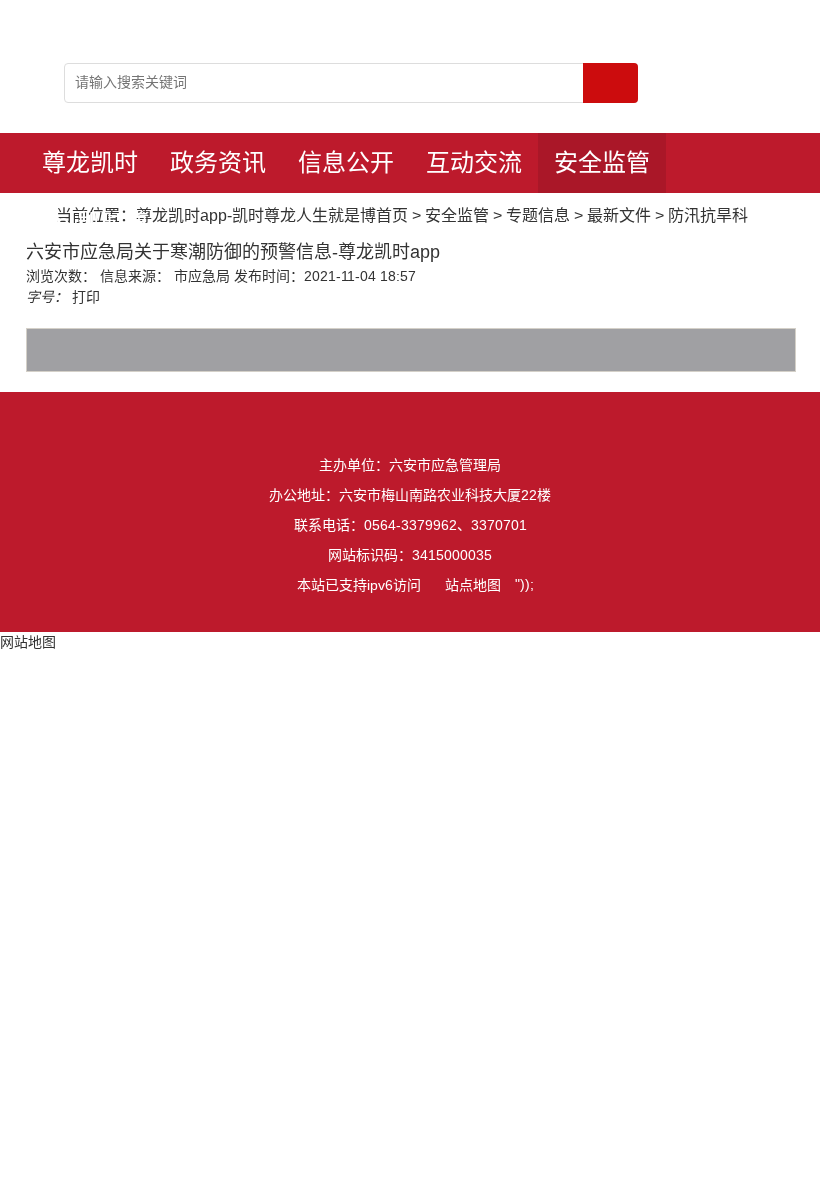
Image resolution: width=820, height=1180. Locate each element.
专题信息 (538, 215)
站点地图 (473, 585)
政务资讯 (218, 162)
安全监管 (602, 162)
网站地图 (28, 642)
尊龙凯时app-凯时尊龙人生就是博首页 (90, 171)
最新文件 (619, 215)
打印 (86, 297)
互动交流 (474, 162)
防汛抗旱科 (708, 215)
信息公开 (346, 162)
